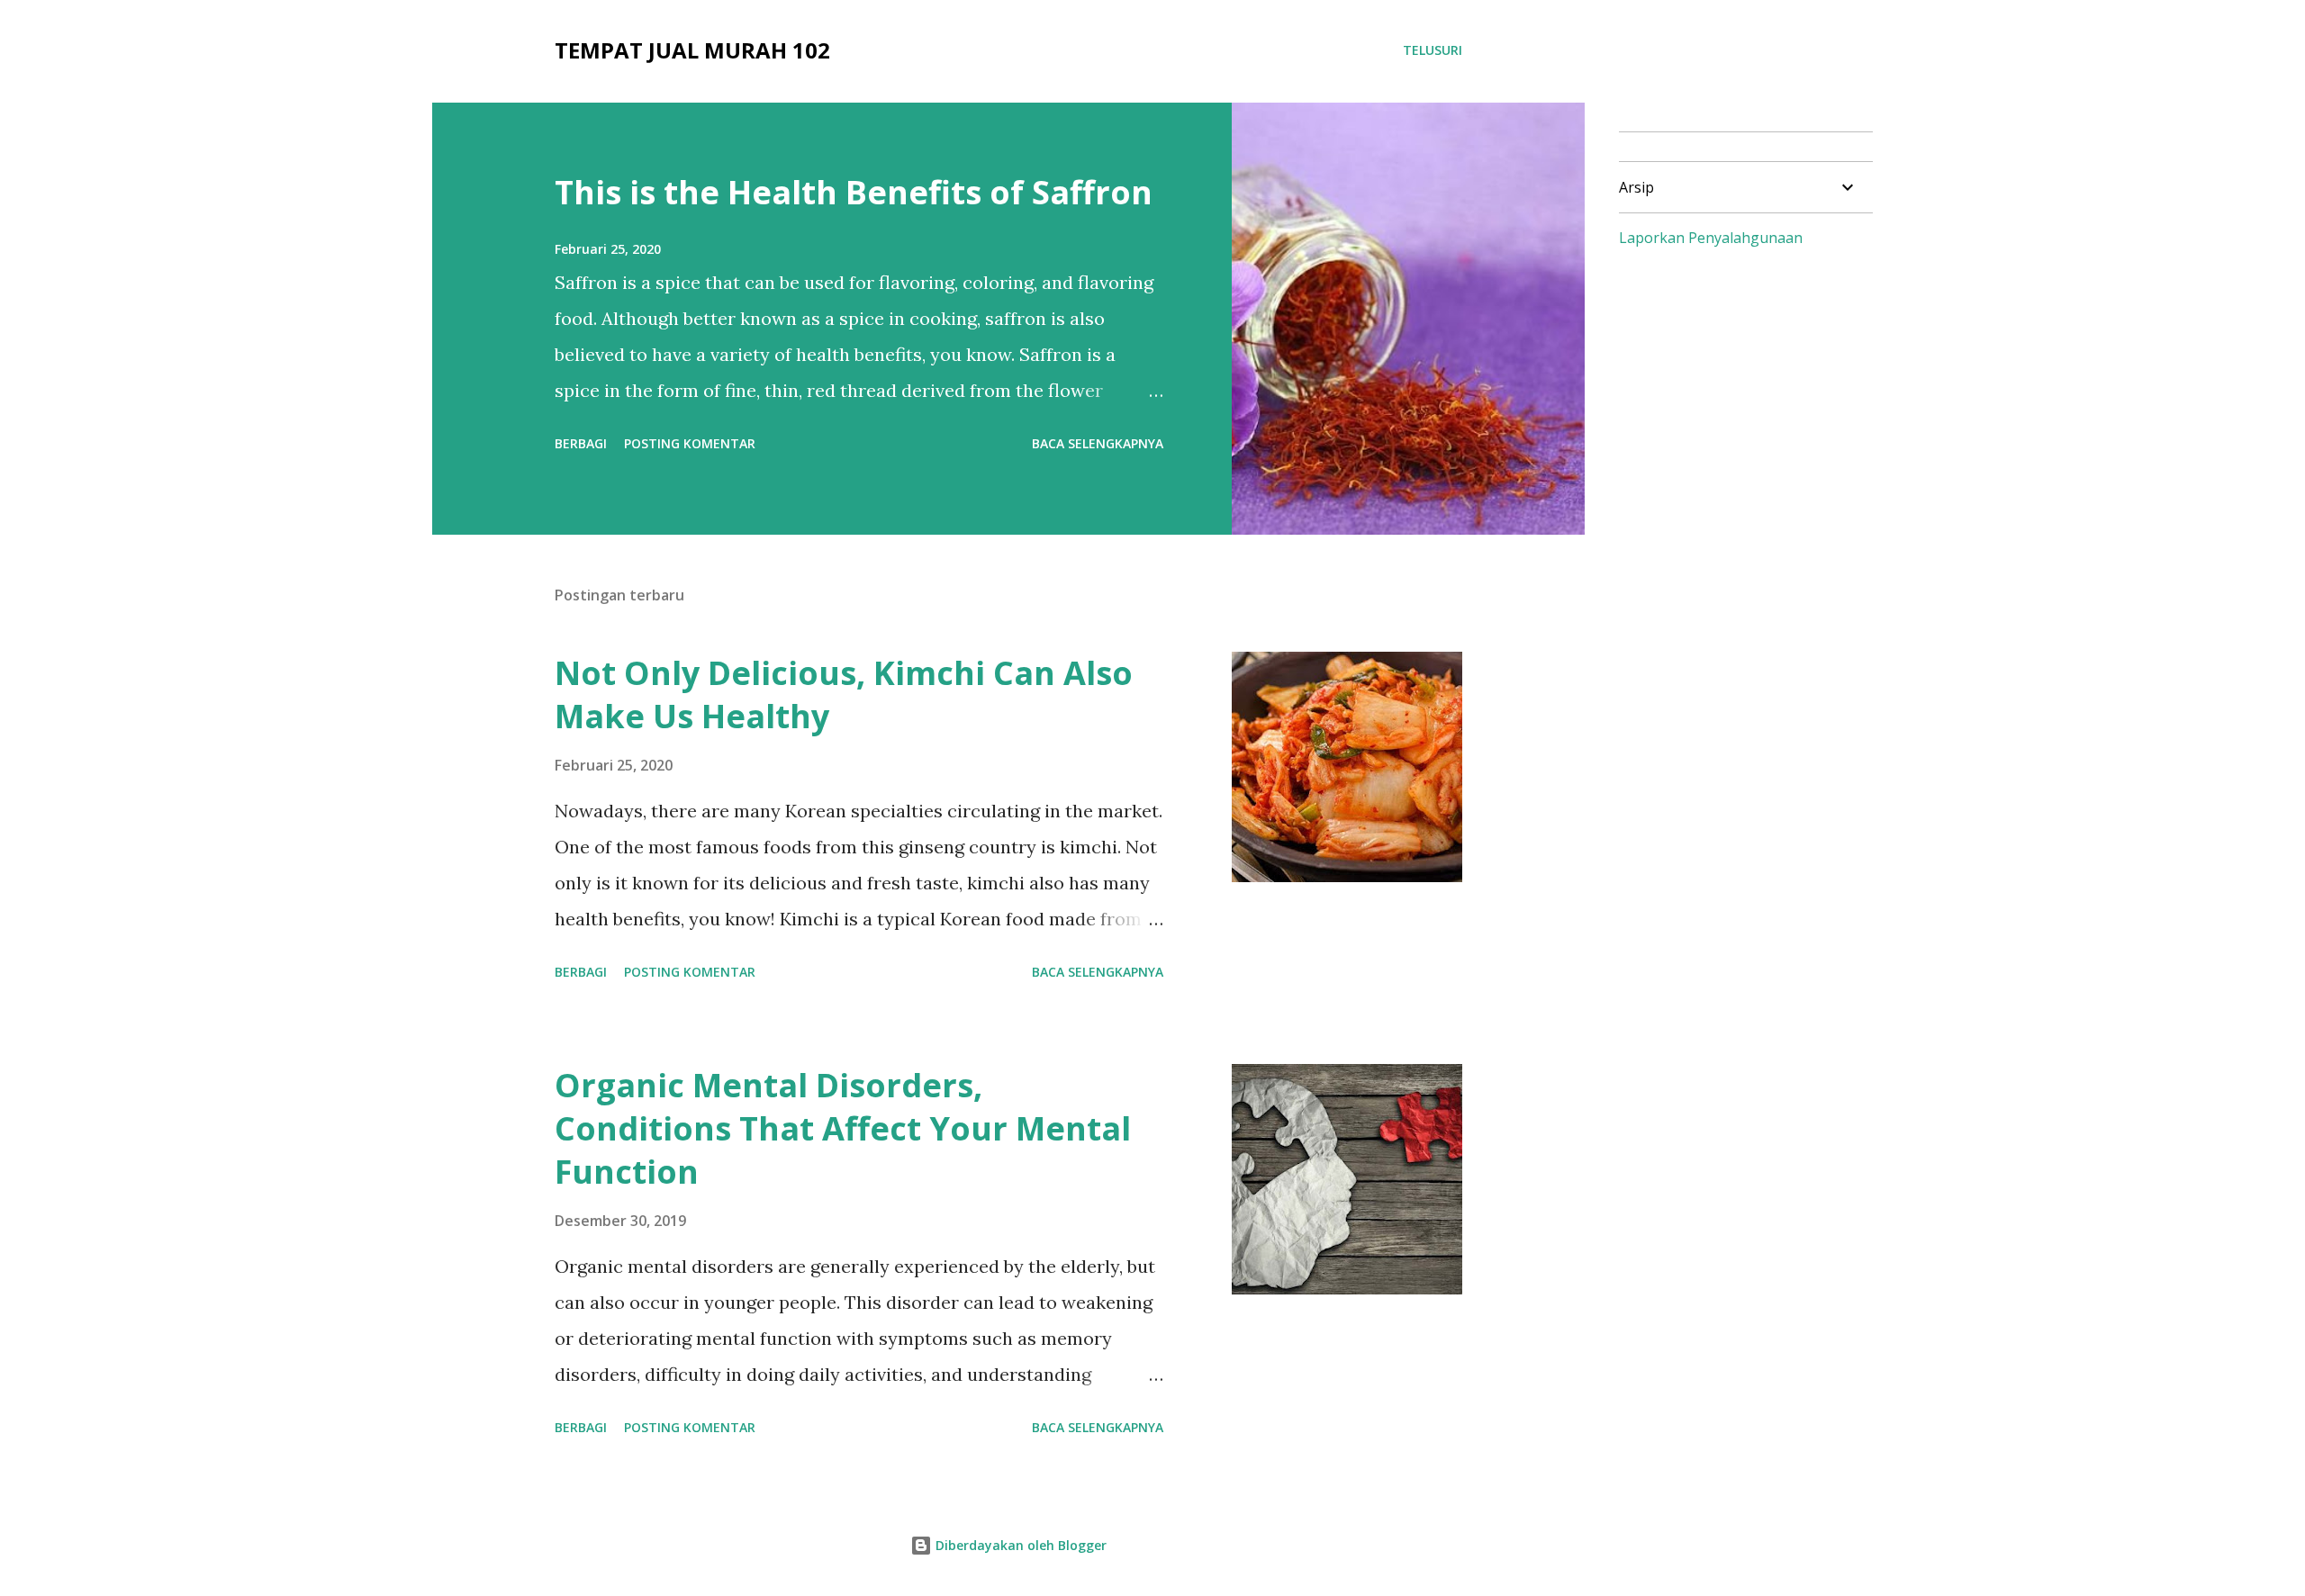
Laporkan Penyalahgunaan (1711, 238)
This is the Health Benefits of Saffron (854, 192)
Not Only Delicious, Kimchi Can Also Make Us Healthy (844, 694)
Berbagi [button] (581, 443)
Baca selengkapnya (1098, 443)
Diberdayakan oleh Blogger (1019, 1545)
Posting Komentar (690, 443)
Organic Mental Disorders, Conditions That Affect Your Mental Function (843, 1128)
